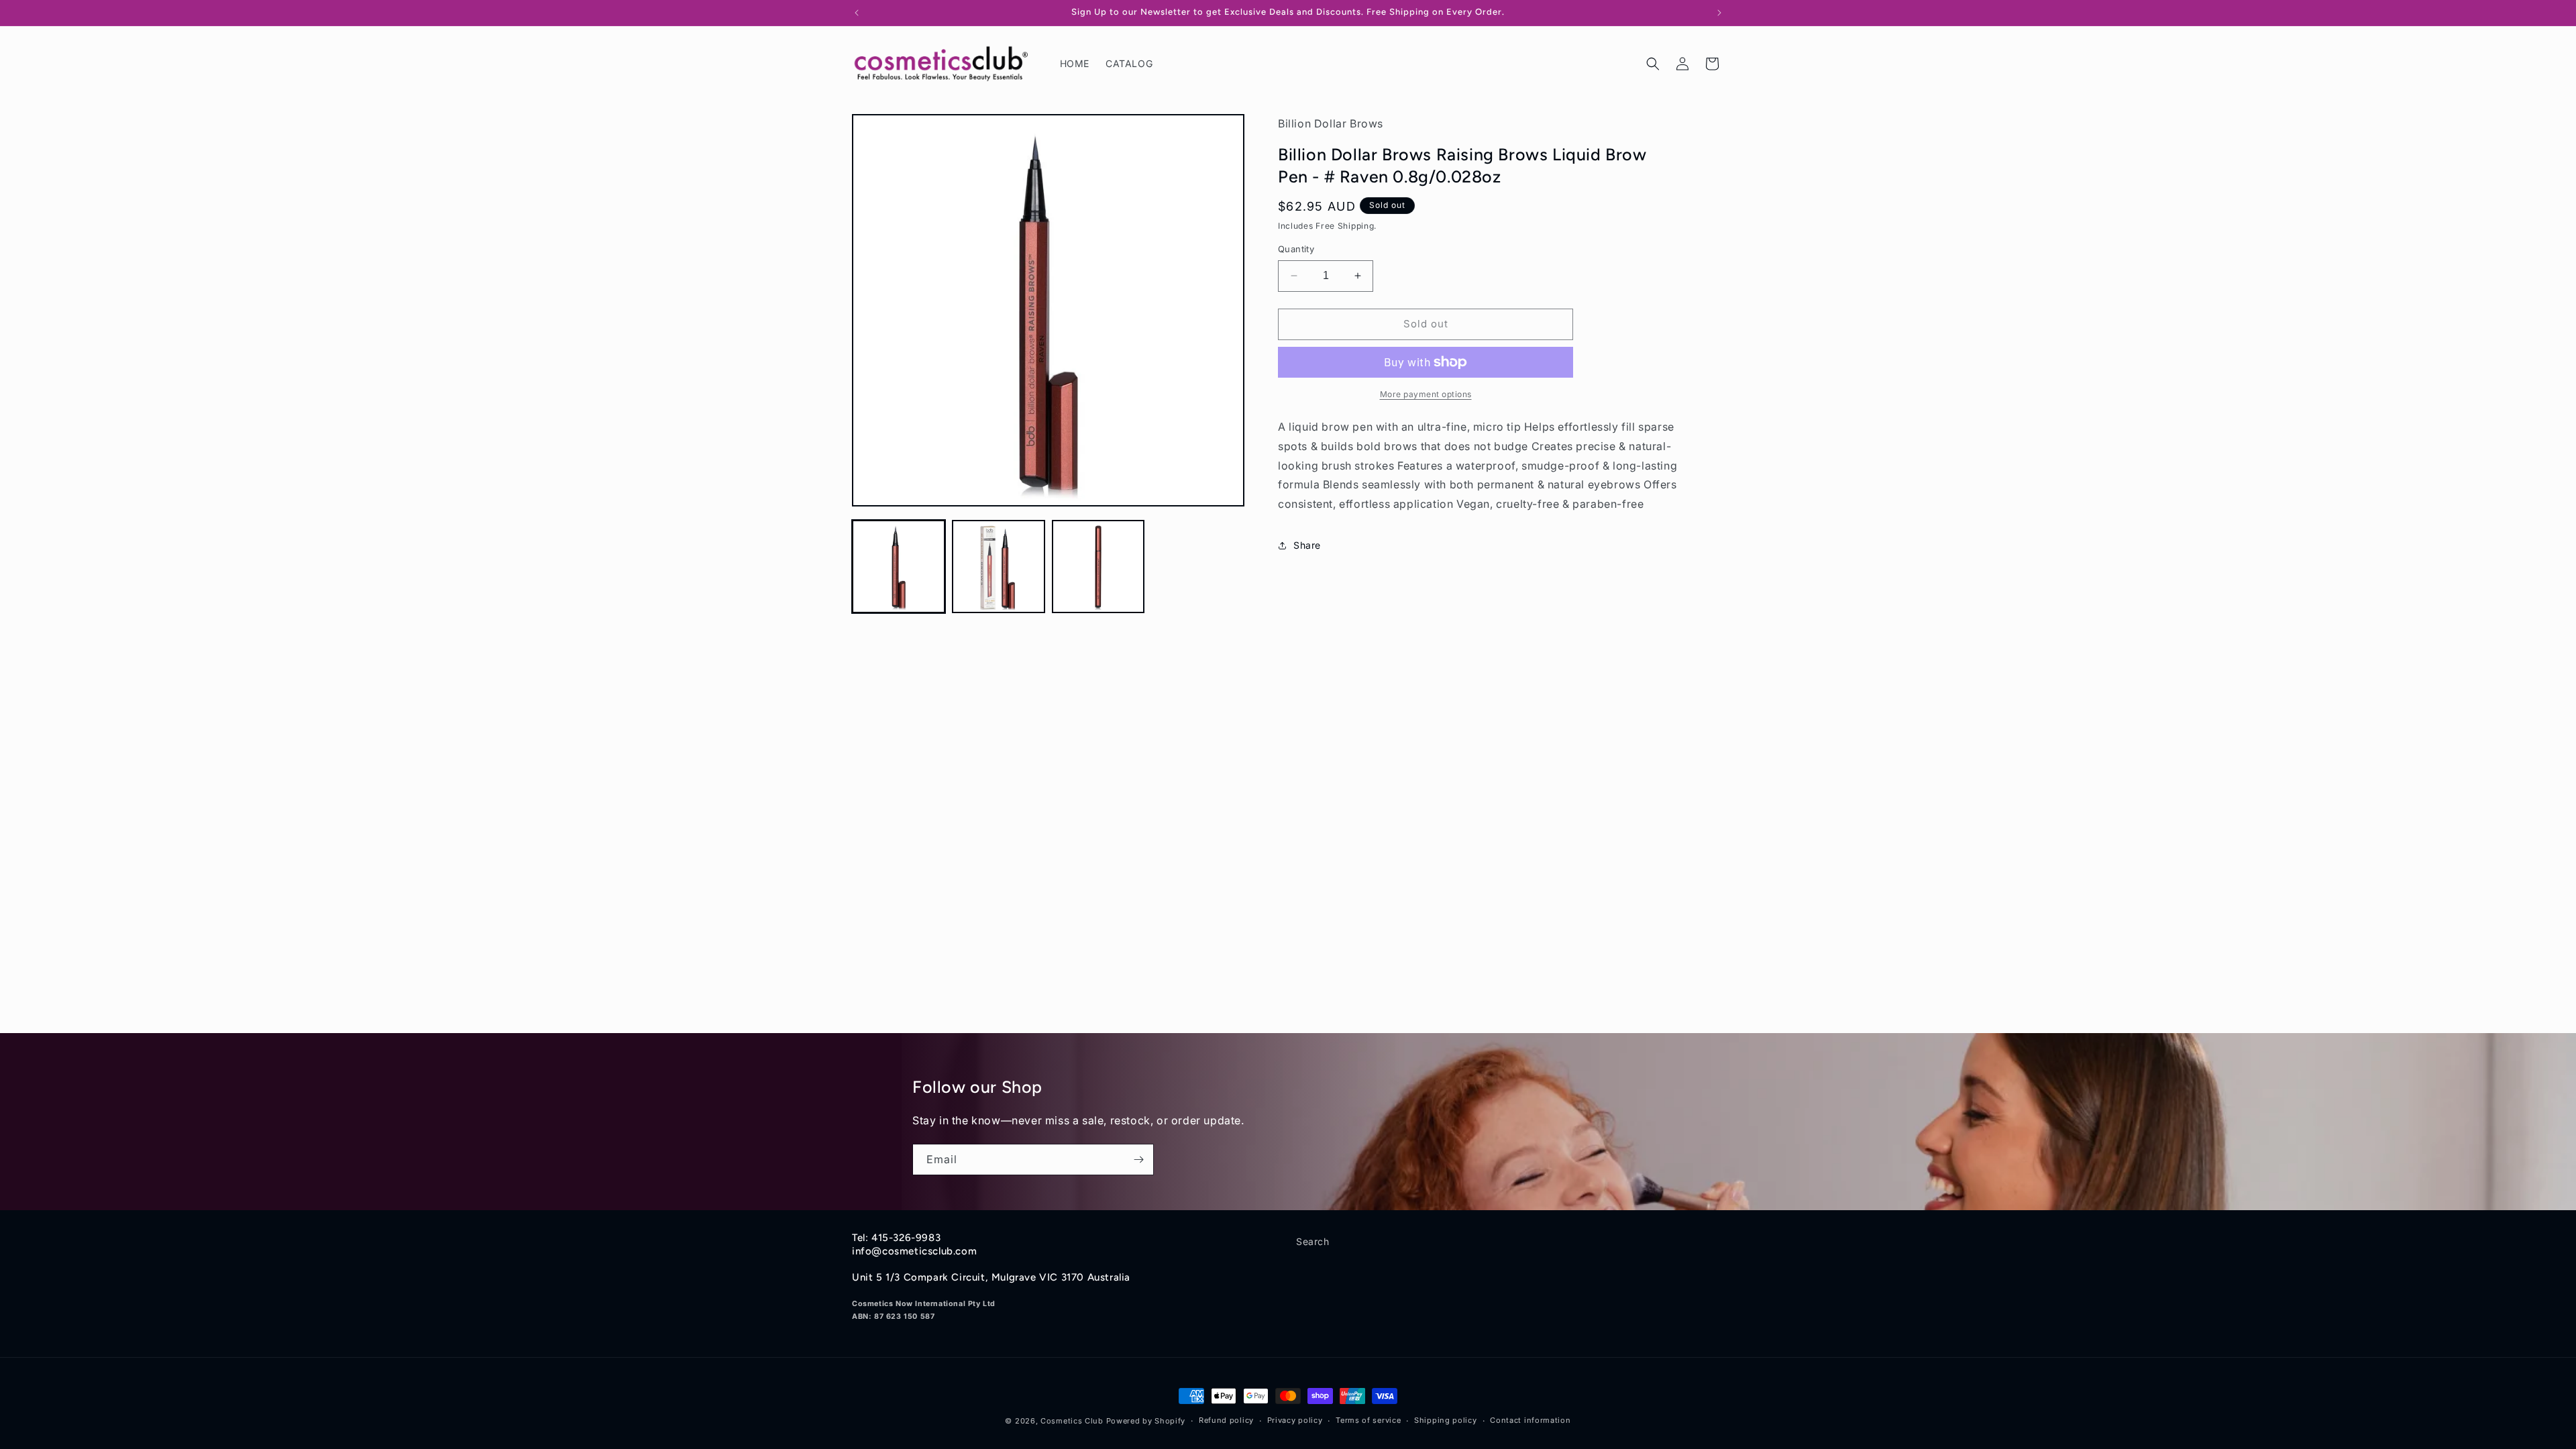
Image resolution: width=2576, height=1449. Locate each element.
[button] (1653, 64)
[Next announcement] (1719, 13)
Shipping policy (1446, 1420)
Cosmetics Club (1072, 1421)
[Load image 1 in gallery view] (899, 567)
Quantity (1296, 249)
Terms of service (1368, 1420)
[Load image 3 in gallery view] (1098, 567)
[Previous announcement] (857, 13)
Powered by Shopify (1146, 1421)
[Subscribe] (1138, 1160)
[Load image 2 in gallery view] (999, 567)
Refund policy (1226, 1420)
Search (1313, 1241)
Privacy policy (1295, 1420)
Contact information (1530, 1420)
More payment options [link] (1426, 394)
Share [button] (1307, 545)
